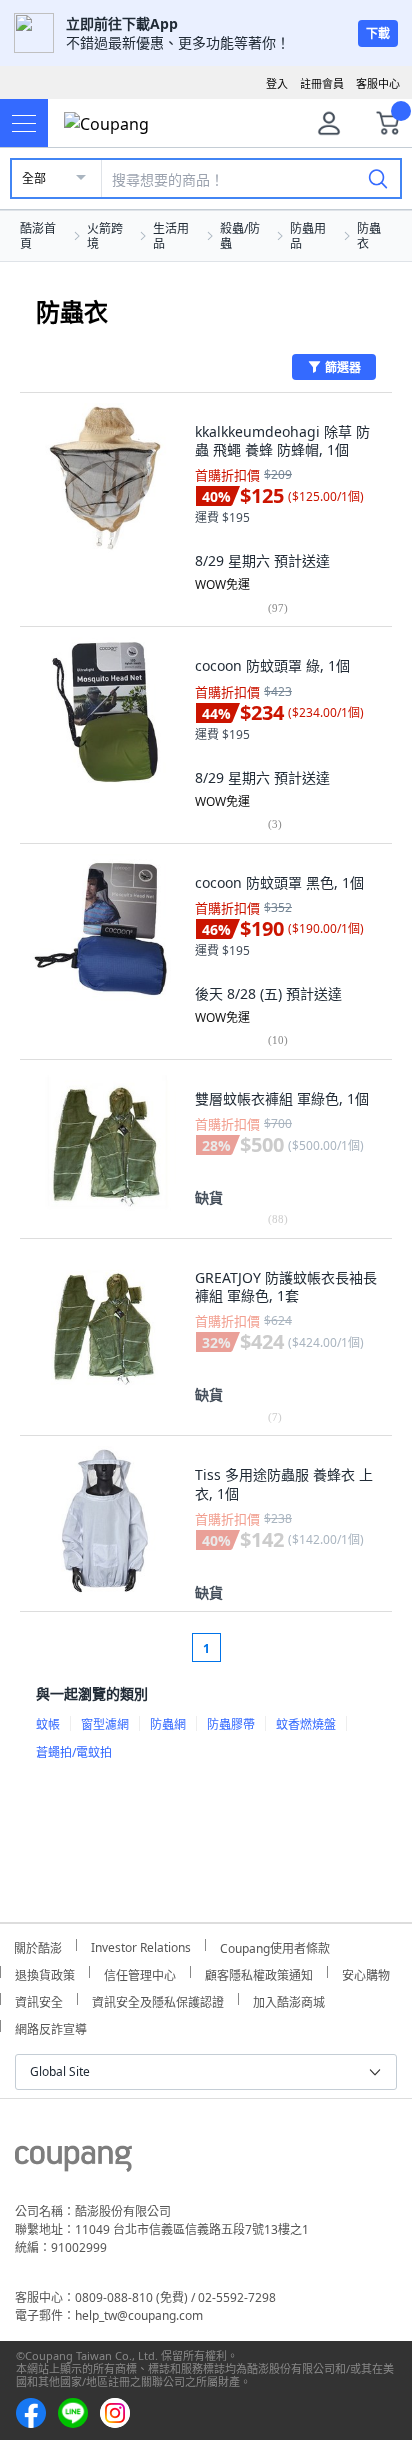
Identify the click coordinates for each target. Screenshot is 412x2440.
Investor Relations (141, 1945)
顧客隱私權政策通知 (259, 1972)
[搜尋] (378, 178)
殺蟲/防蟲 (240, 236)
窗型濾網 (105, 1724)
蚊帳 (48, 1724)
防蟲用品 (308, 236)
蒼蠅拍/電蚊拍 (74, 1752)
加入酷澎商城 (289, 1999)
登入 (277, 83)
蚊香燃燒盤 (306, 1724)
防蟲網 (168, 1724)
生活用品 (171, 236)
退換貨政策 (45, 1972)
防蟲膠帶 (231, 1724)
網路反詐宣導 (51, 2026)
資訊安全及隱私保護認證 (158, 1999)
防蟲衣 (369, 236)
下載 (378, 33)
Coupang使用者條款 (275, 1945)
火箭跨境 (105, 236)
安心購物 (366, 1972)
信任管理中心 (140, 1972)
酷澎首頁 (38, 236)
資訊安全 (39, 1999)
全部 (34, 178)
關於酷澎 (38, 1945)
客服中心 (378, 83)
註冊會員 (322, 83)
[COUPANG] (73, 2162)
